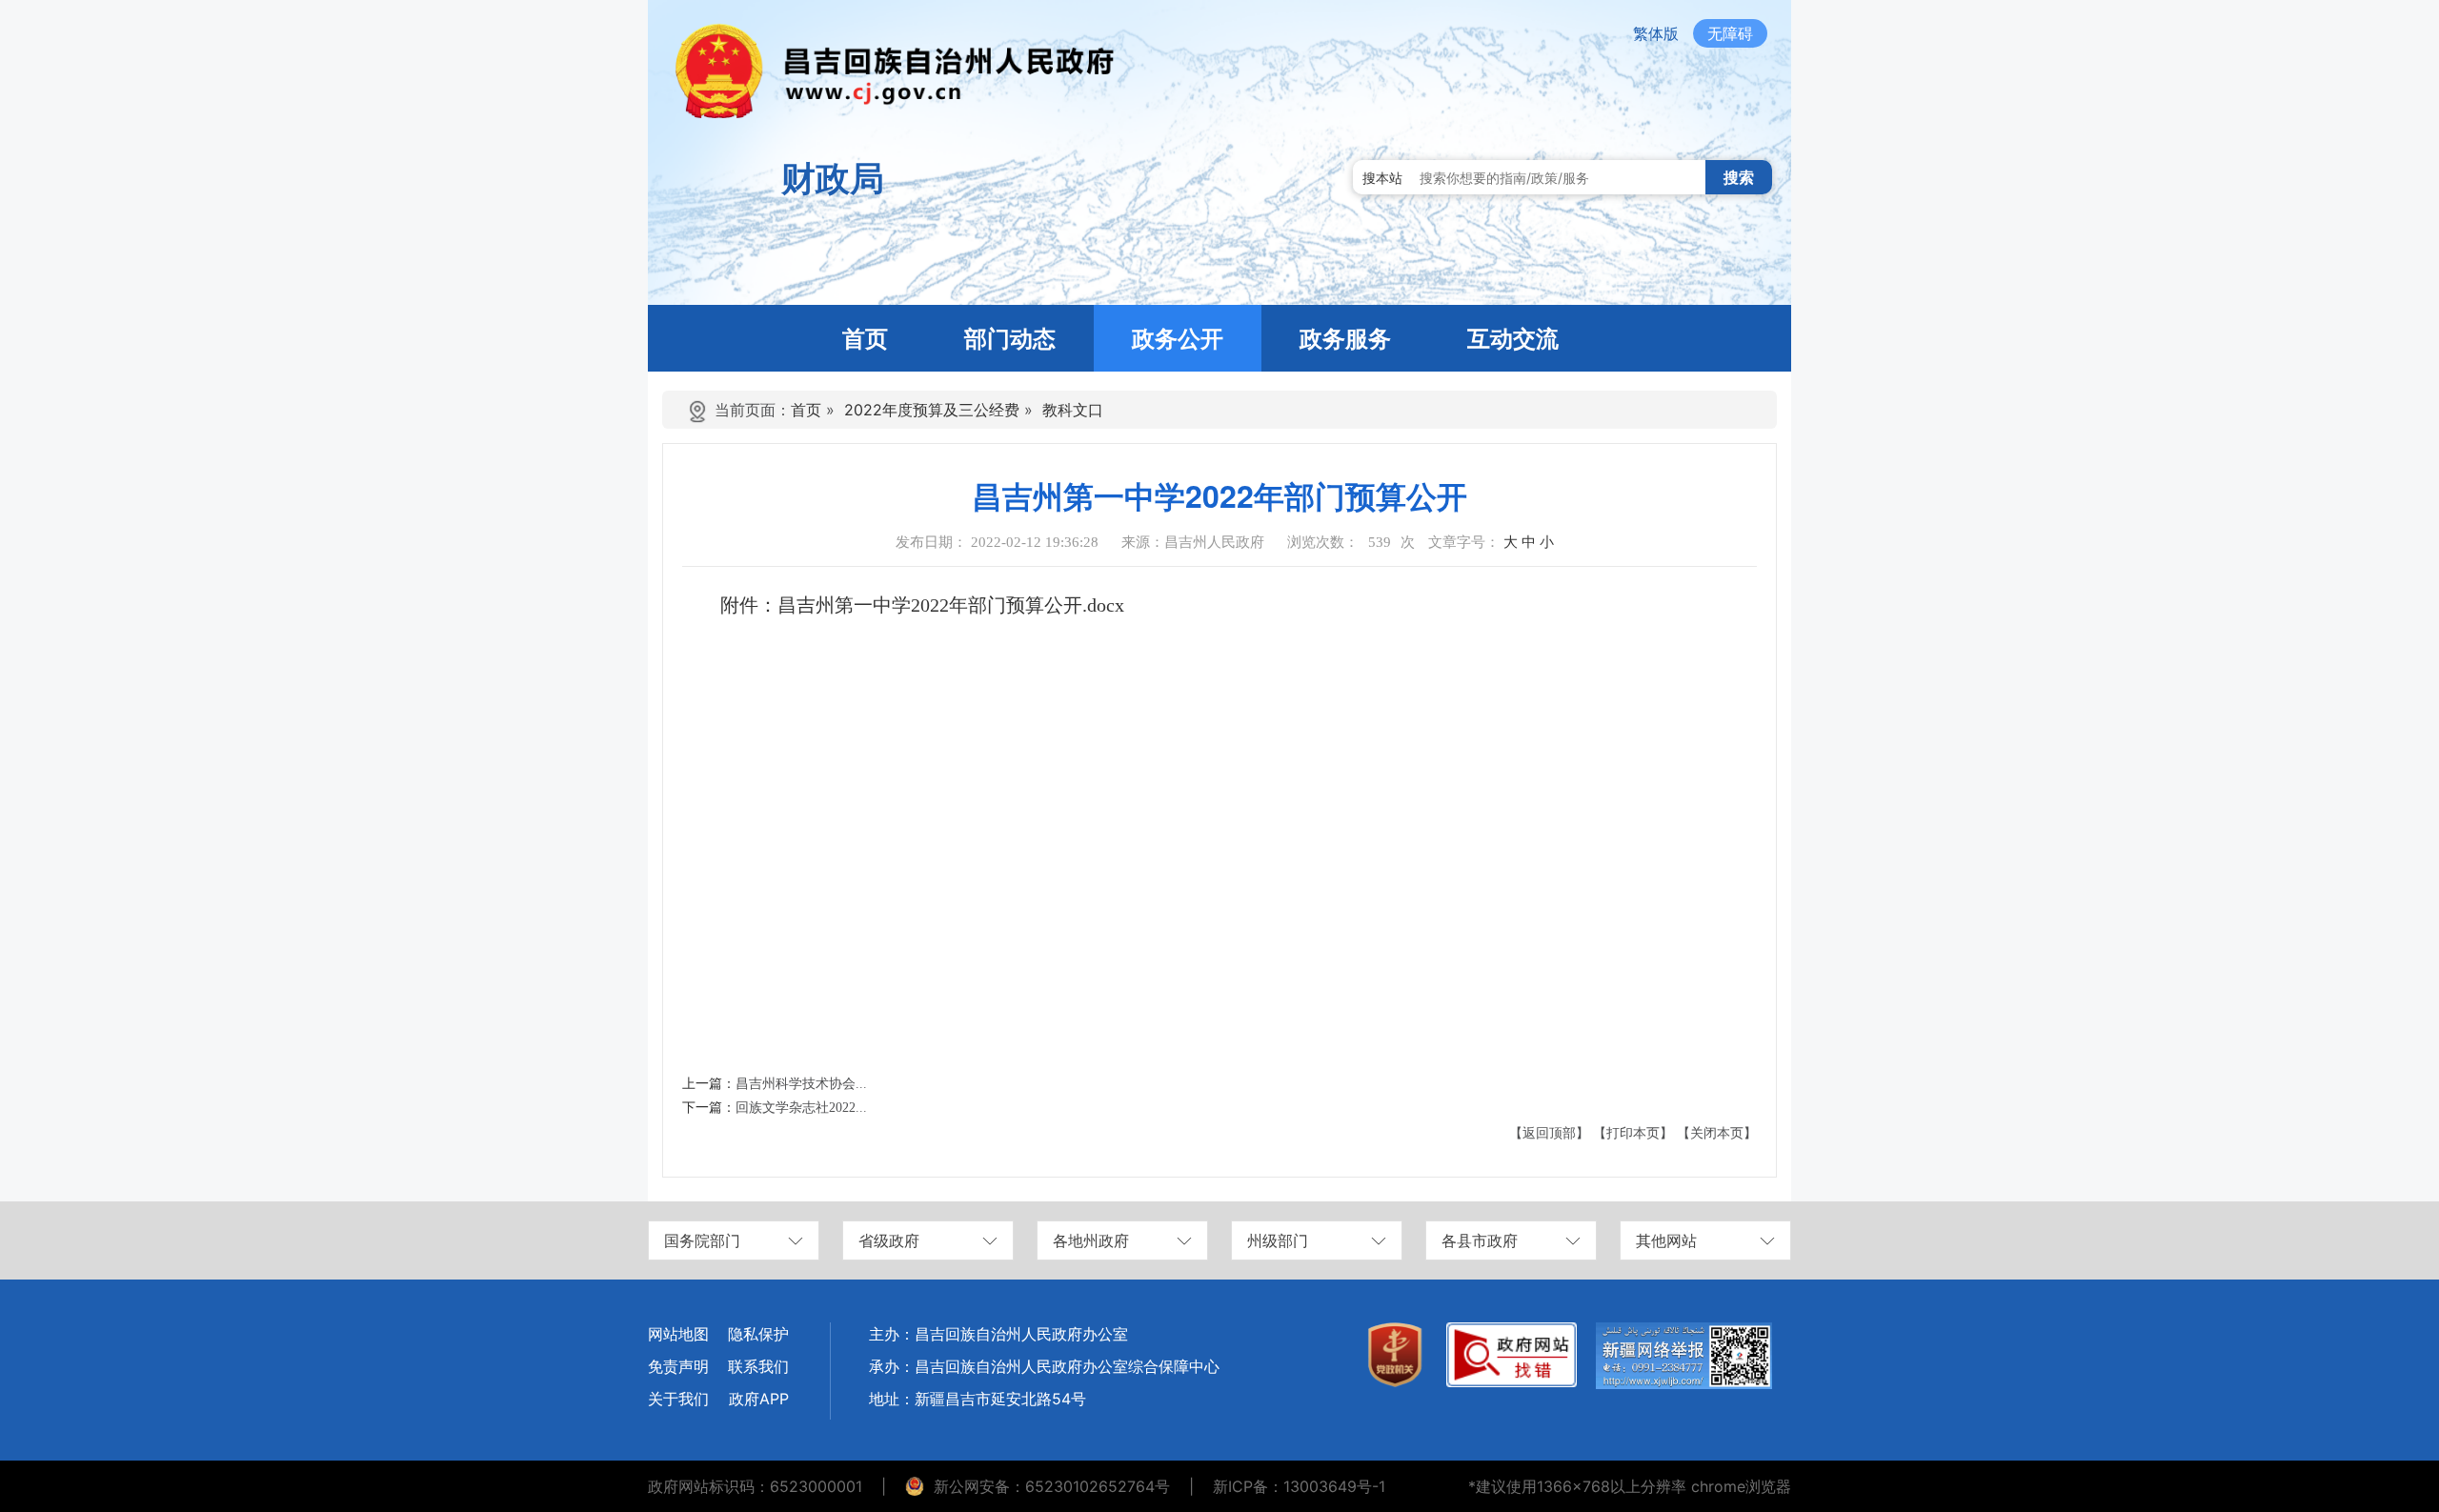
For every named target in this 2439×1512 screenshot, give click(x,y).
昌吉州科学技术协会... (801, 1084)
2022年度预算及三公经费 (932, 410)
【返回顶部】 (1549, 1133)
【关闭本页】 (1717, 1133)
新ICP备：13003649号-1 (1299, 1486)
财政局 (833, 178)
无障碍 (1730, 33)
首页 (806, 410)
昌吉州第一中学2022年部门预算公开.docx (951, 605)
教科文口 (1073, 410)
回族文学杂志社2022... (801, 1108)
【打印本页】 (1633, 1133)
